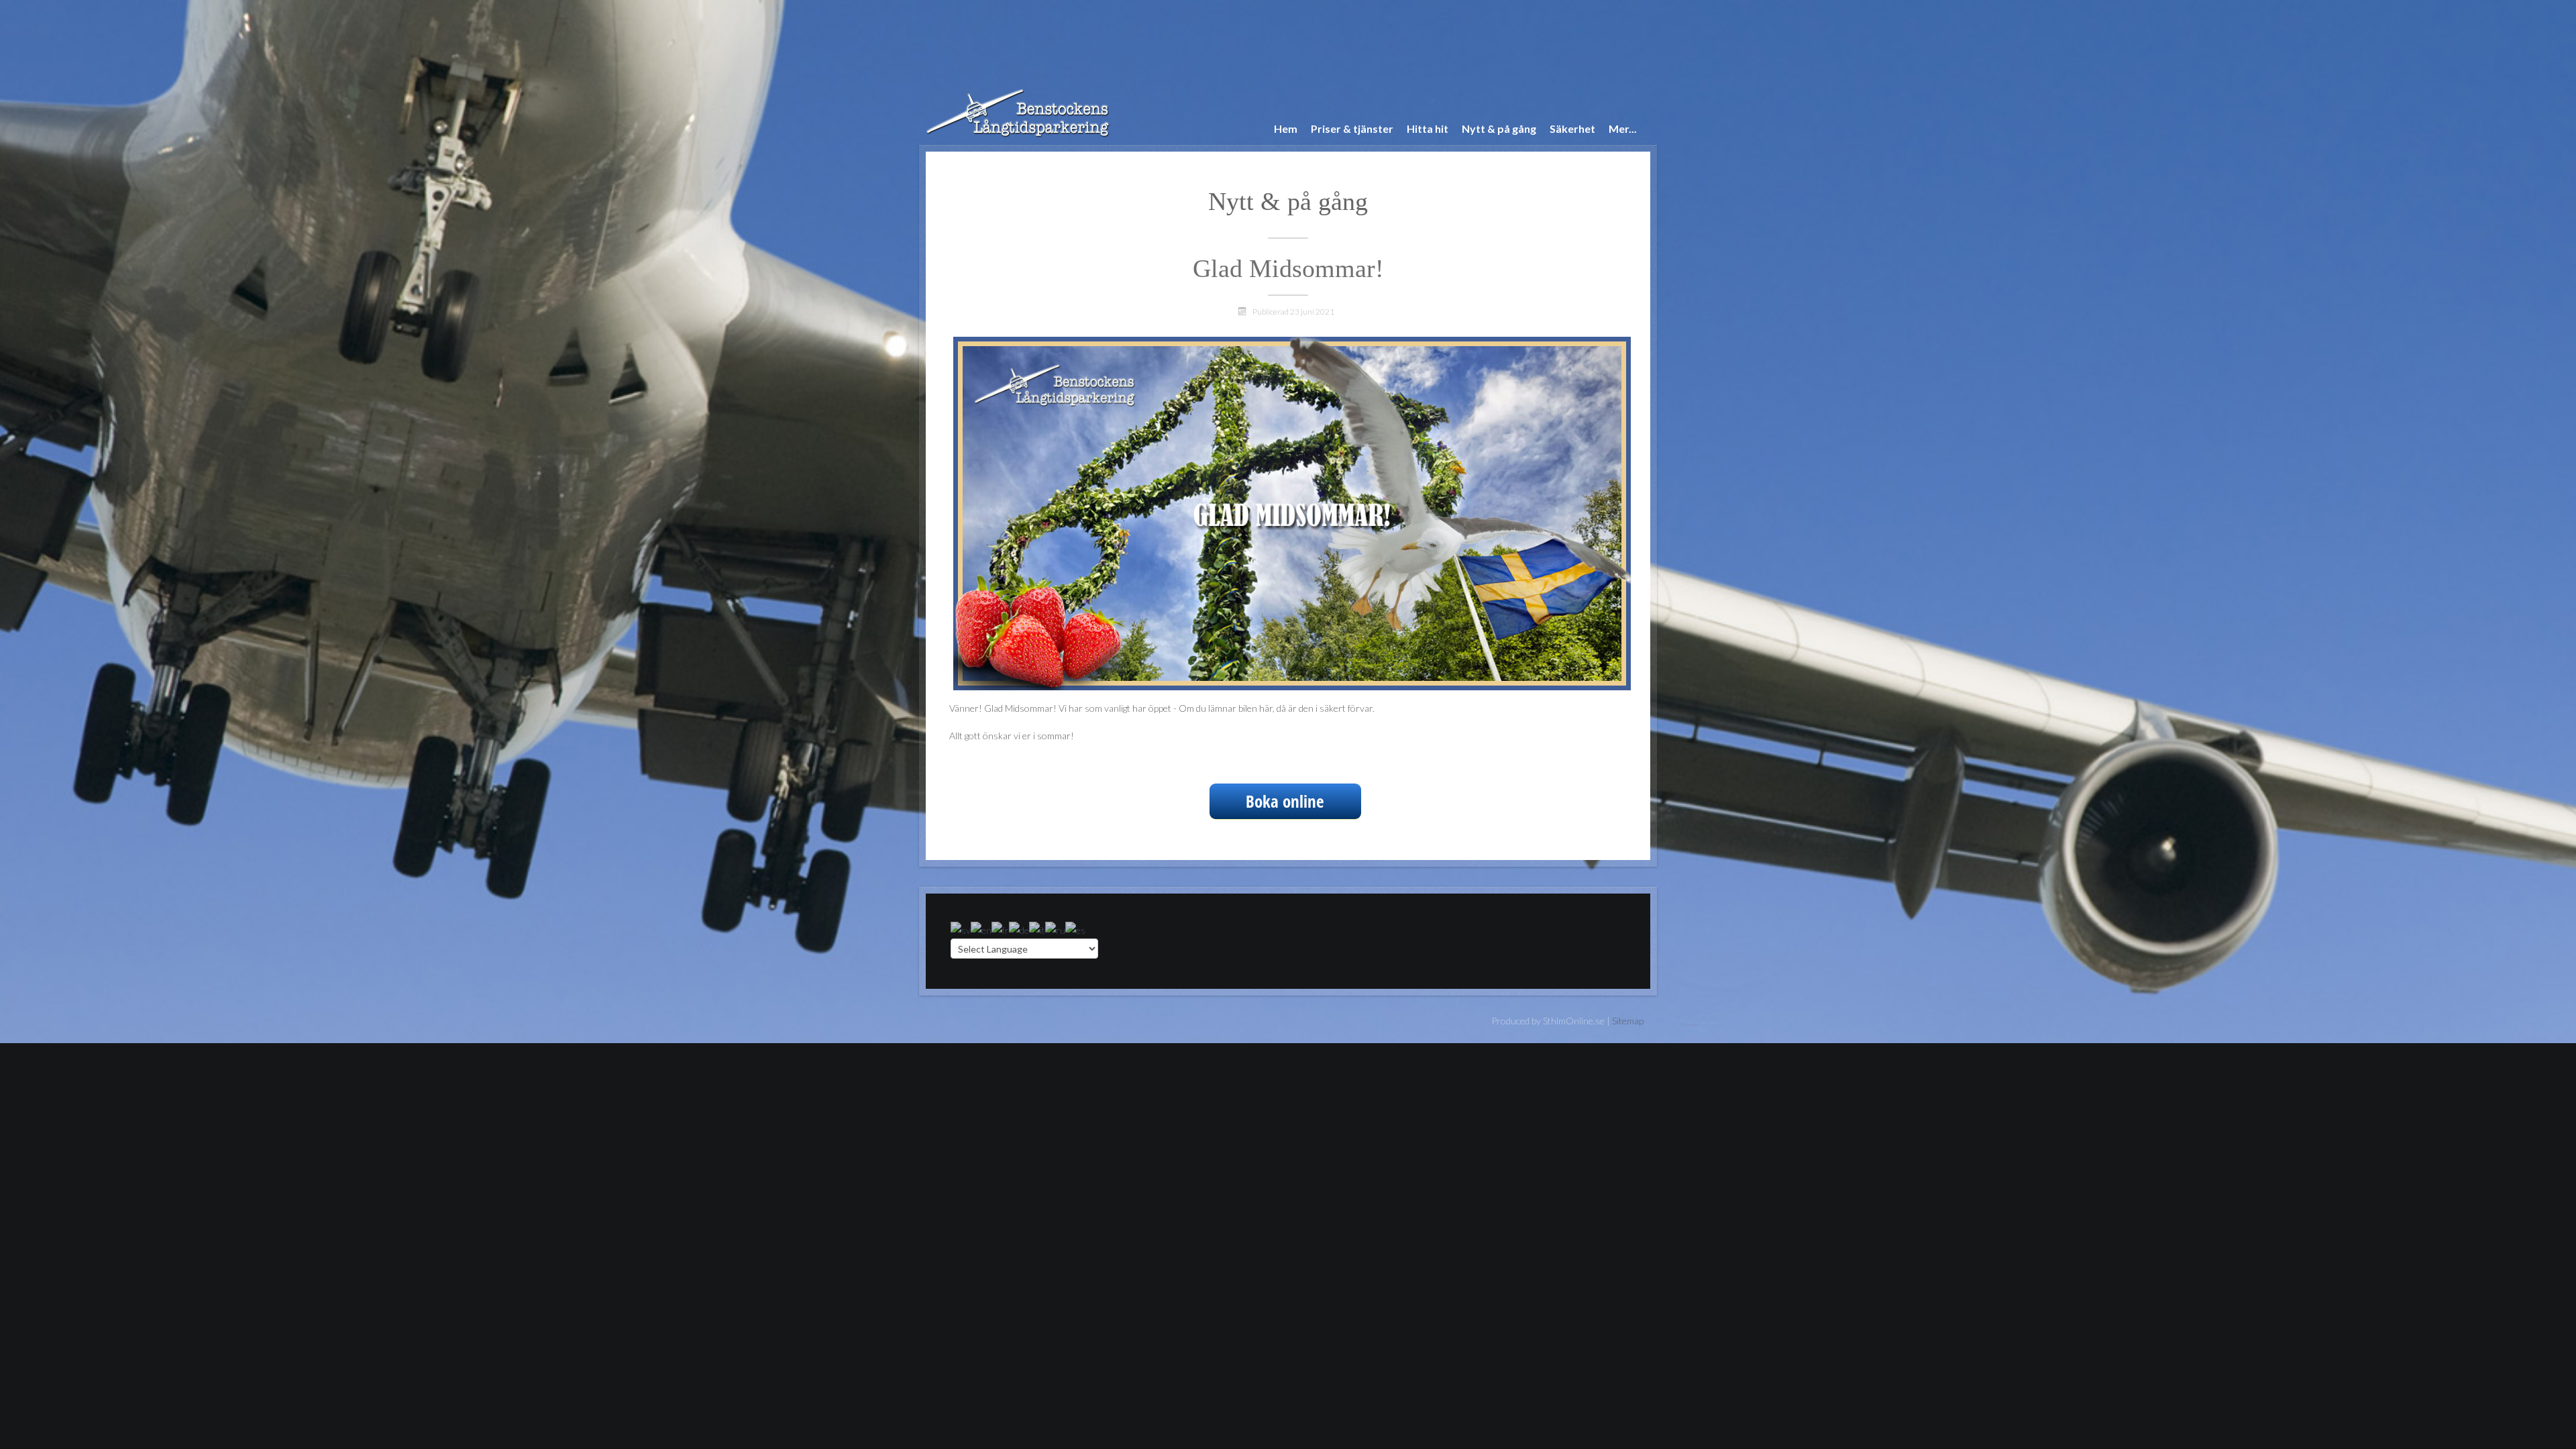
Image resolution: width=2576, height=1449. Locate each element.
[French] (1000, 929)
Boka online (1285, 801)
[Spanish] (1075, 929)
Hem (1286, 128)
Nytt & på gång (1499, 128)
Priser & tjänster (1352, 128)
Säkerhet (1572, 128)
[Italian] (1037, 929)
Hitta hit (1428, 128)
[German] (1019, 929)
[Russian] (1055, 929)
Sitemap (1628, 1021)
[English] (981, 929)
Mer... (1623, 128)
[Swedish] (961, 929)
